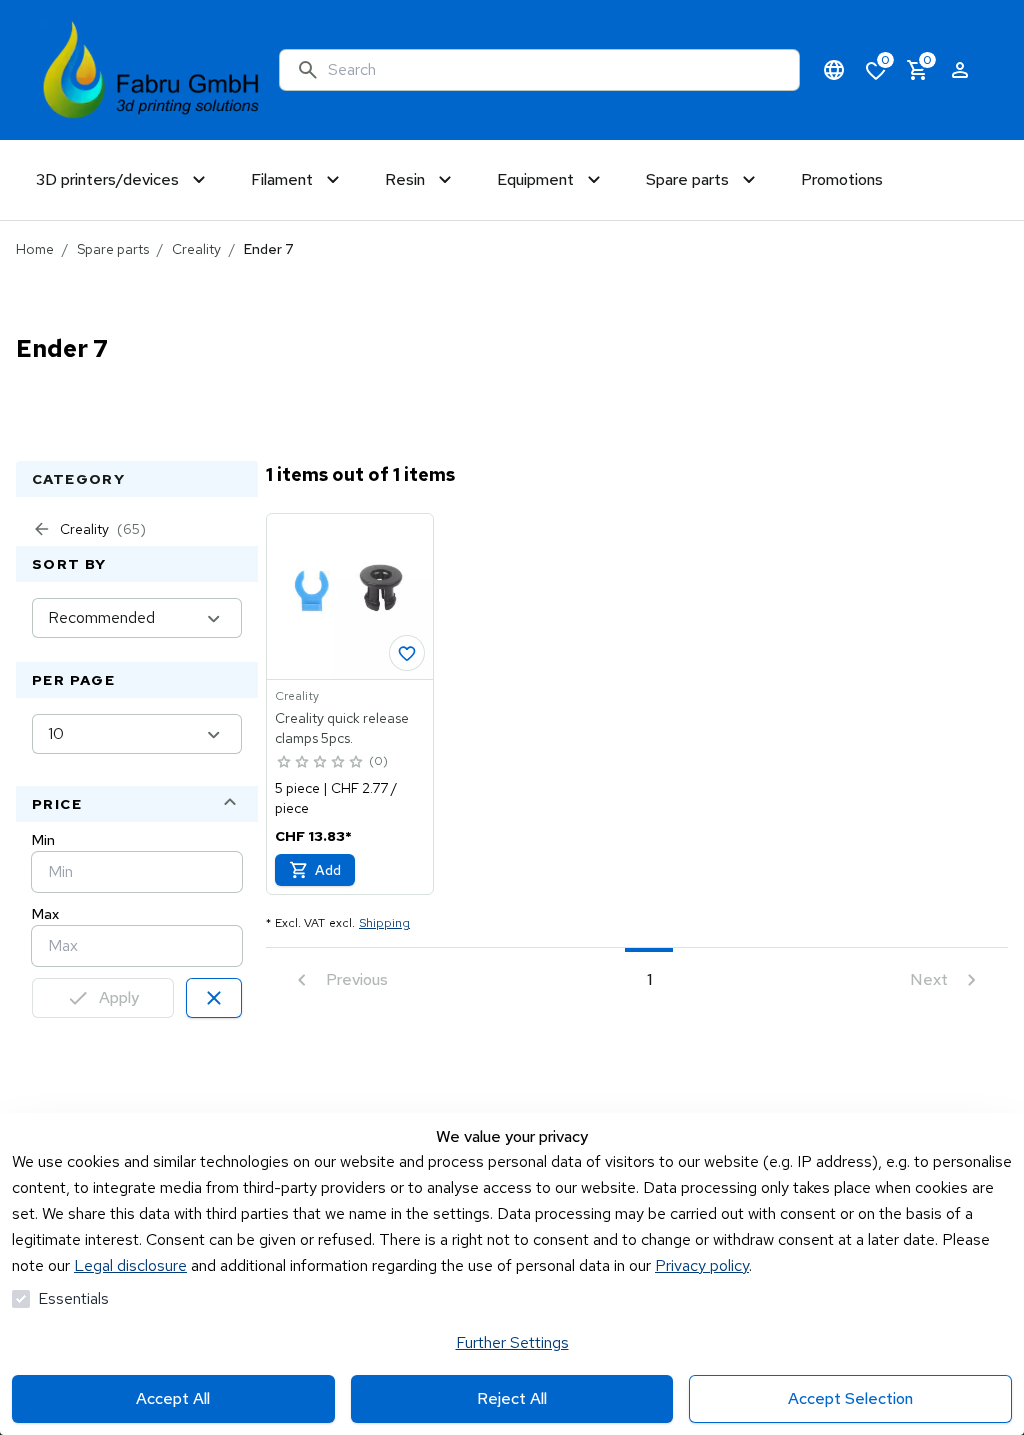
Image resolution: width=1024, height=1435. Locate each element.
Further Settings (512, 1342)
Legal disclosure (130, 1265)
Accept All (173, 1398)
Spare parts (113, 249)
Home (35, 249)
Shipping (384, 923)
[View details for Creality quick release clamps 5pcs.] (350, 597)
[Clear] (214, 998)
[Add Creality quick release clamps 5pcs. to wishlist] (407, 653)
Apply (119, 997)
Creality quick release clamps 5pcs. (342, 728)
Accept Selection (850, 1398)
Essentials (73, 1298)
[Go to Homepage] (151, 70)
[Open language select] (834, 70)
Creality (196, 249)
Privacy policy (702, 1265)
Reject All (512, 1398)
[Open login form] (960, 70)
